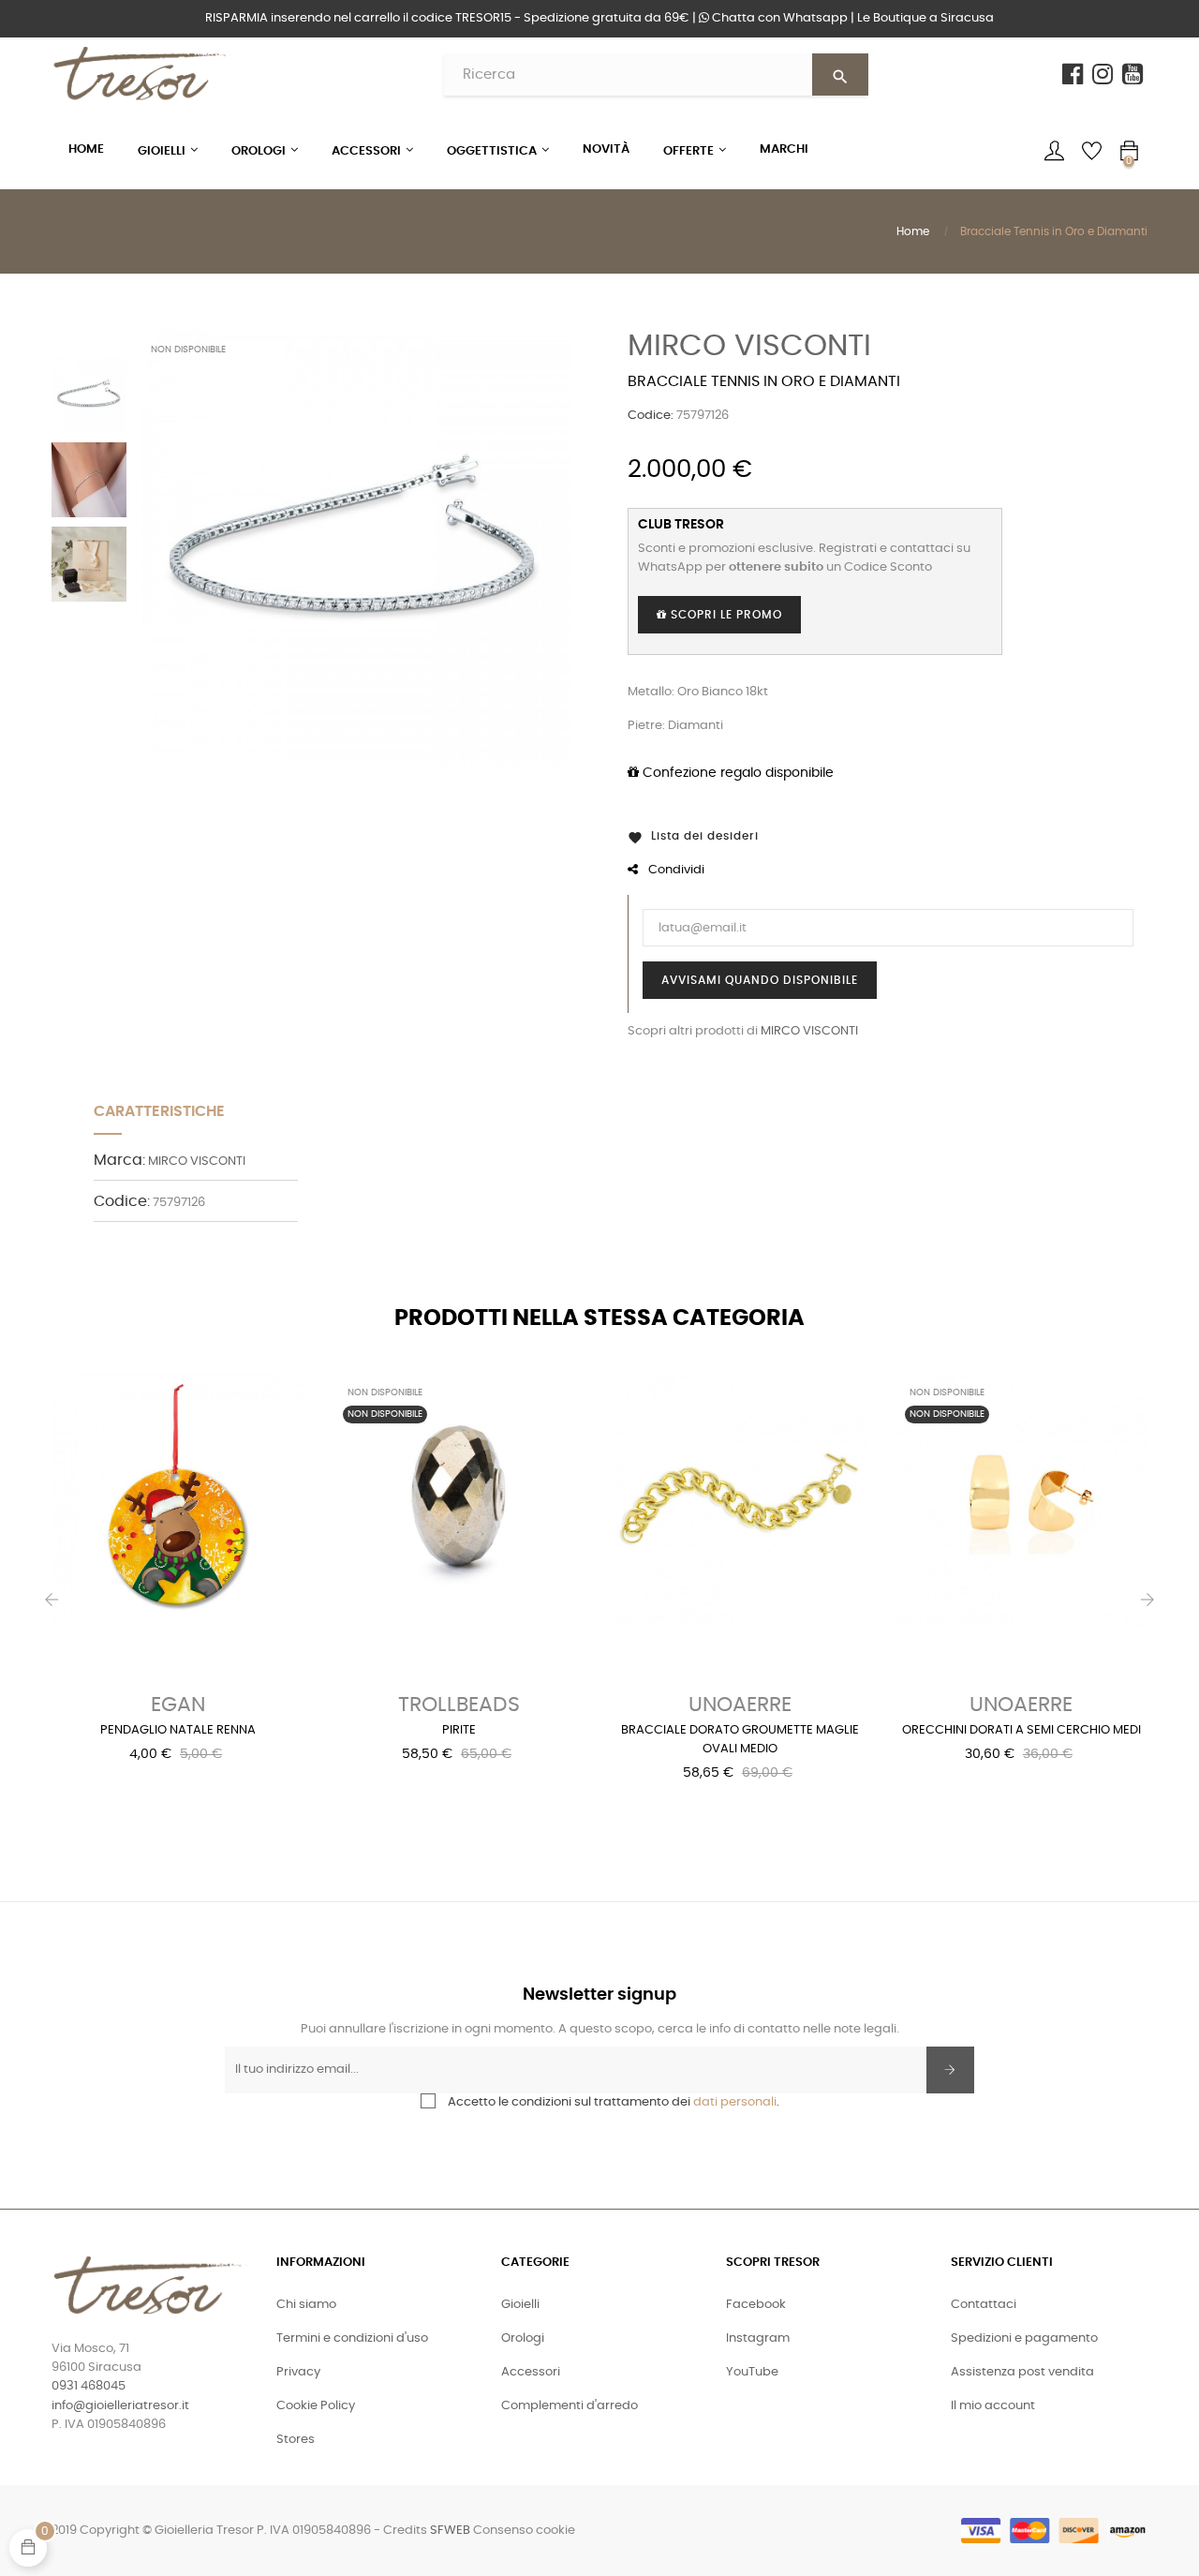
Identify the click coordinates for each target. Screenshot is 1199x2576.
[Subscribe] (950, 2070)
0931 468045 (89, 2386)
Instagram (758, 2338)
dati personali (735, 2102)
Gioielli (520, 2305)
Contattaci (984, 2305)
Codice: (651, 416)
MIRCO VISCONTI (749, 346)
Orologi (523, 2338)
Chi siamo (306, 2305)
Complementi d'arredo (570, 2406)
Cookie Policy (316, 2406)
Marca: (119, 1160)
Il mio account (993, 2406)
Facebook (756, 2305)
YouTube (752, 2372)
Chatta (778, 18)
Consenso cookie (524, 2531)
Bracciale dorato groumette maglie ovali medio (740, 1740)
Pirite (459, 1730)
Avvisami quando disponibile (760, 980)
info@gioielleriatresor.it (120, 2406)
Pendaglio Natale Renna (178, 1730)
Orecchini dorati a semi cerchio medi (1021, 1730)
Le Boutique (925, 18)
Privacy (298, 2372)
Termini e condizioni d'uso (352, 2338)
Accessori (531, 2372)
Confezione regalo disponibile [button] (736, 773)
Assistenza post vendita (1022, 2372)
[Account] (1054, 151)
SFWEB (450, 2531)
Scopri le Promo (725, 615)
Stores (296, 2440)
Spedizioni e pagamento (1024, 2338)
